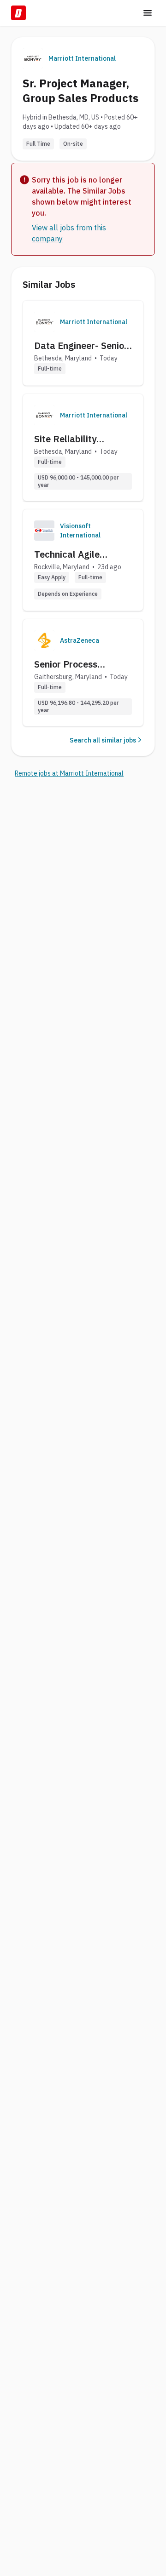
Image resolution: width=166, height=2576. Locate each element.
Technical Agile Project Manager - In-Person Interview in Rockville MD (80, 554)
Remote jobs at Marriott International (69, 773)
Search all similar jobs (103, 740)
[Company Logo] (44, 322)
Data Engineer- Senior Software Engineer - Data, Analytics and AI (82, 346)
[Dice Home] (18, 13)
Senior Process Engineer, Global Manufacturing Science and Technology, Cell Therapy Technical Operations (74, 664)
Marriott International (82, 58)
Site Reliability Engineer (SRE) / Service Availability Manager (75, 439)
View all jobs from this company (69, 233)
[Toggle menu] (148, 13)
